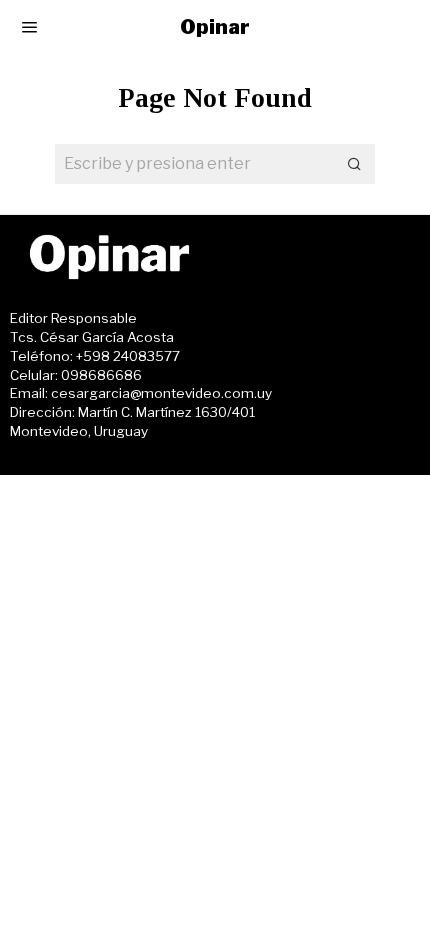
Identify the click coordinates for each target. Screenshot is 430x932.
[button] (355, 164)
